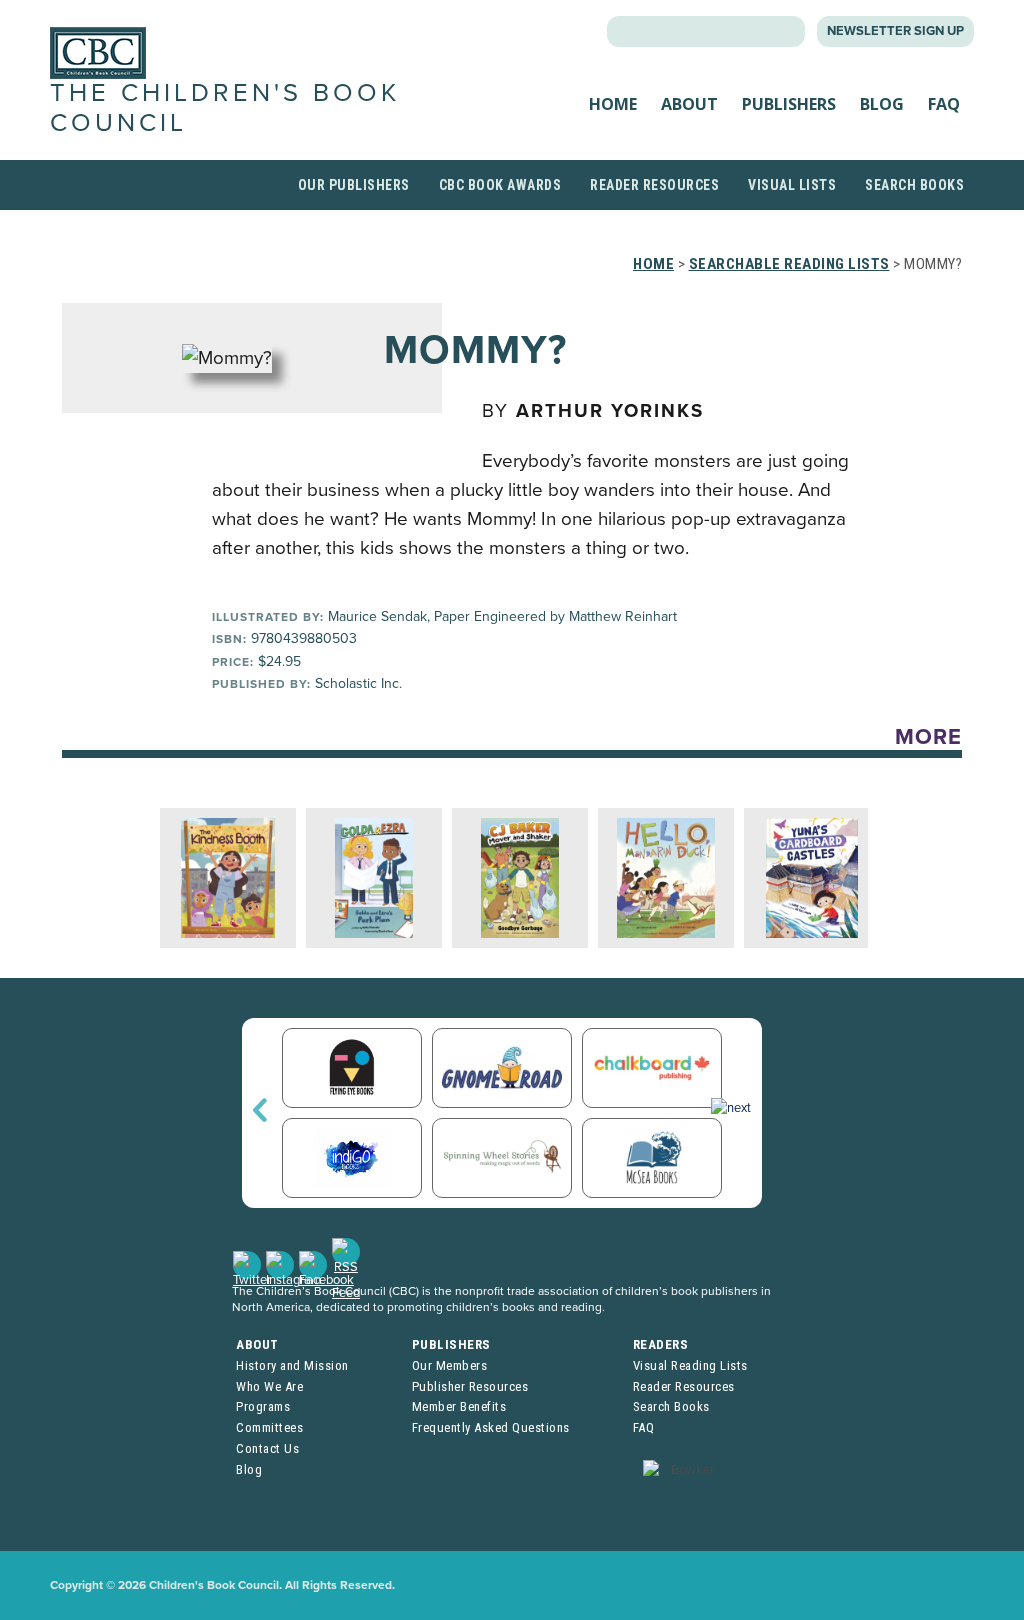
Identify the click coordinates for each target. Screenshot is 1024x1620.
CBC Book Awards (500, 185)
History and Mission (292, 1365)
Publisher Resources (470, 1386)
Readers (661, 1344)
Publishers (789, 104)
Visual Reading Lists (690, 1365)
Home (613, 104)
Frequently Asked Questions (491, 1427)
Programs (263, 1406)
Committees (269, 1427)
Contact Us (267, 1448)
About (689, 104)
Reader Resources (654, 185)
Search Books (914, 185)
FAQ (944, 104)
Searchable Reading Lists (789, 264)
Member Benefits (459, 1406)
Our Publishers (354, 185)
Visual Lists (792, 185)
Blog (882, 104)
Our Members (450, 1365)
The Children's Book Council (225, 107)
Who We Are (269, 1386)
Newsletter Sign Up (895, 31)
